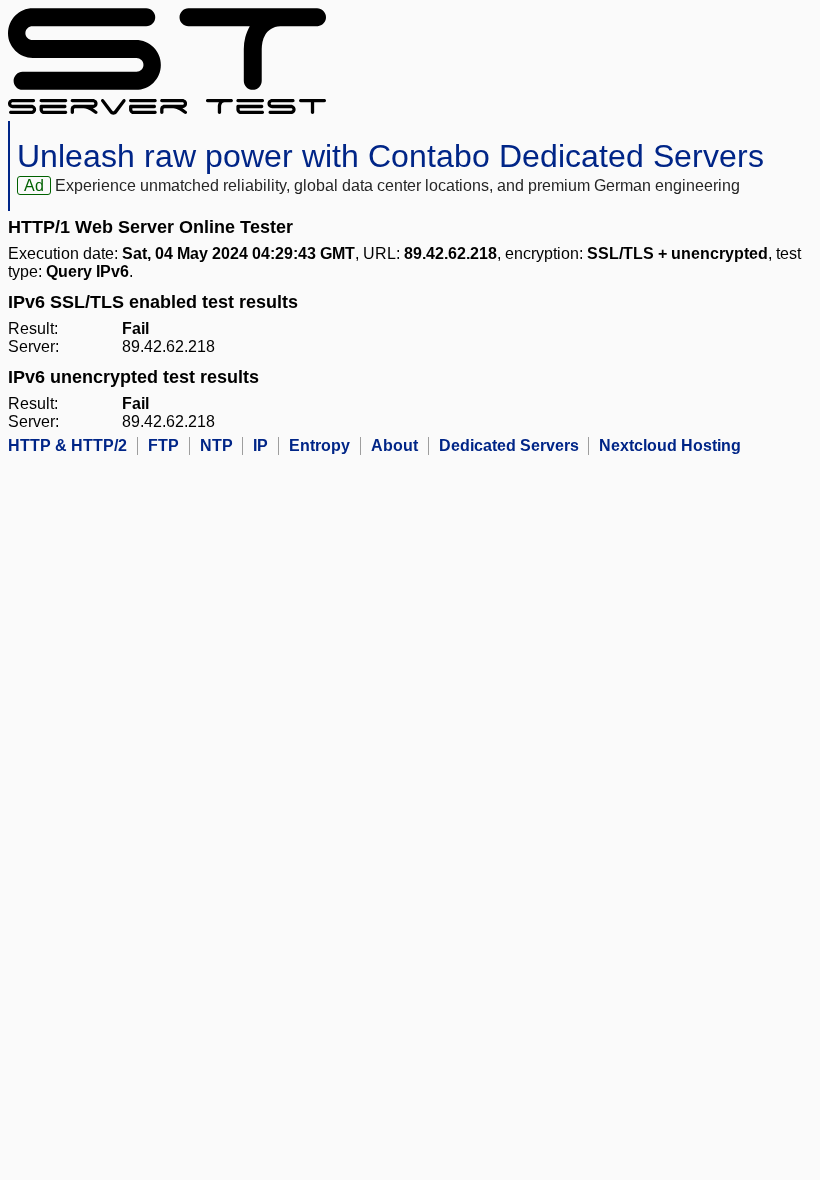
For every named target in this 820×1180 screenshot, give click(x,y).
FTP (163, 445)
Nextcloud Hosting (670, 445)
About (394, 445)
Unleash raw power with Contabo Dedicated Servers (390, 156)
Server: (33, 346)
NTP (216, 445)
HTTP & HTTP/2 (67, 445)
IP (260, 445)
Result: (33, 328)
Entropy (319, 445)
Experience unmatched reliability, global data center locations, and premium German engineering (397, 185)
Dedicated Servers (509, 445)
